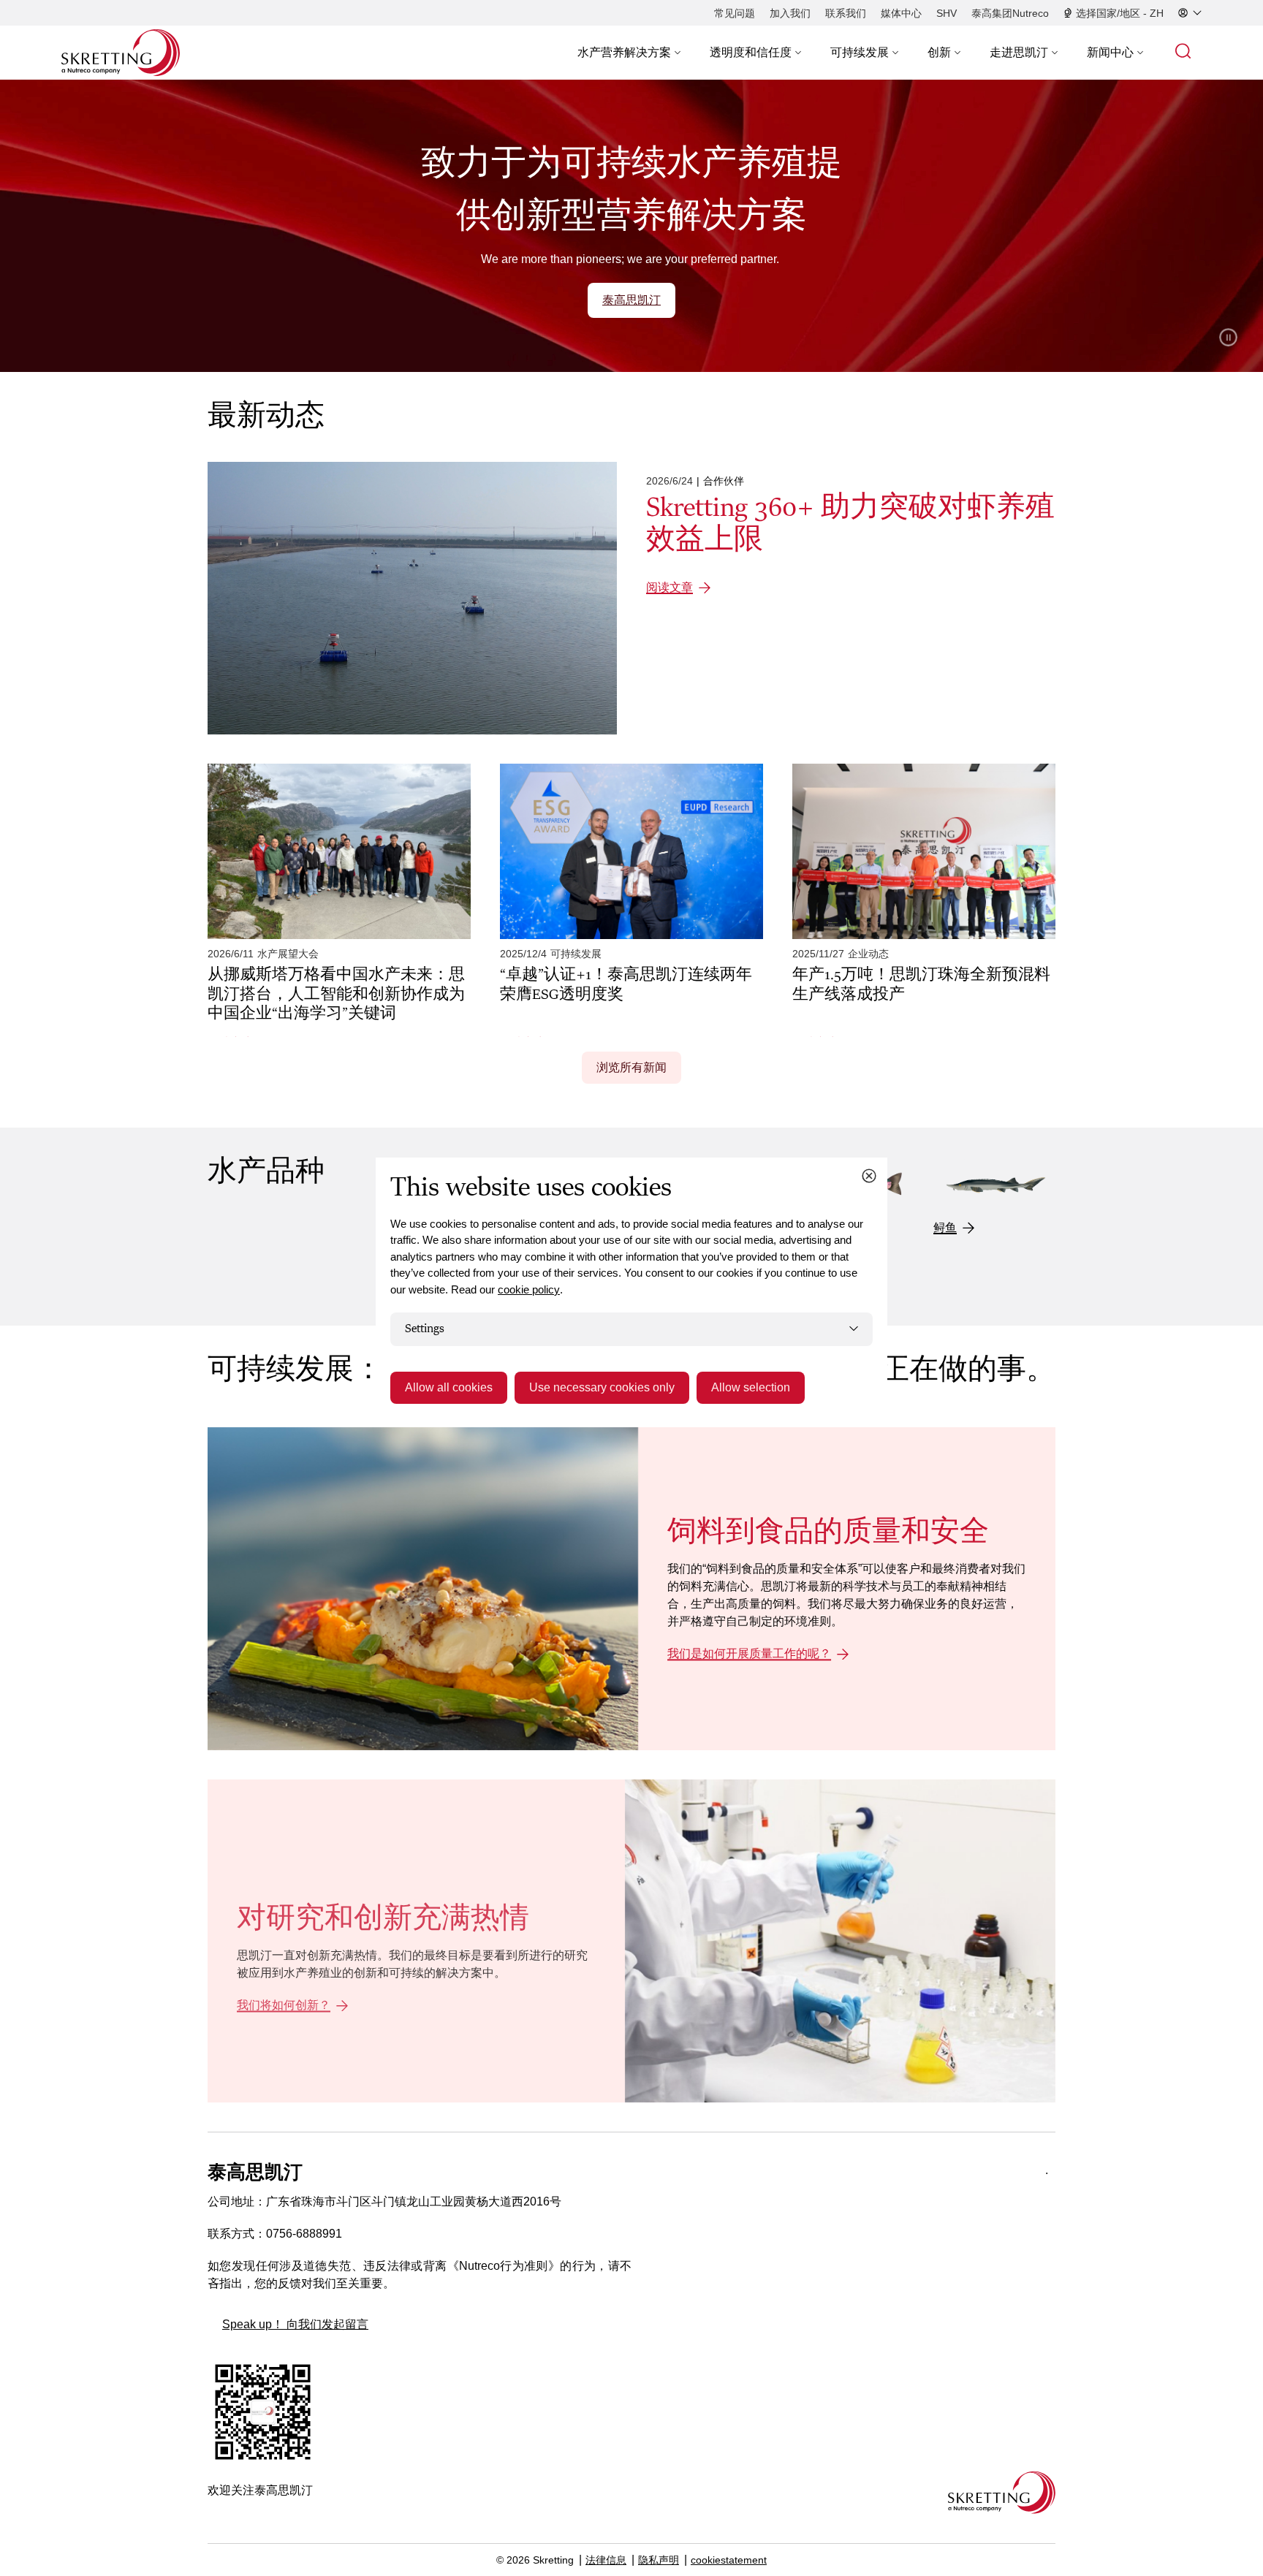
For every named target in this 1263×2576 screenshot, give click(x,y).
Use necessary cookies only (602, 1387)
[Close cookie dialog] (869, 1176)
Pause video (1228, 337)
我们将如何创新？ (284, 2006)
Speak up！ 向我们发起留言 (295, 2324)
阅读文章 (670, 587)
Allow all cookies (449, 1387)
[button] (629, 53)
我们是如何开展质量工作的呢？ (749, 1654)
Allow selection (751, 1387)
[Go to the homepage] (1002, 2492)
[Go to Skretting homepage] (121, 53)
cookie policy (529, 1289)
